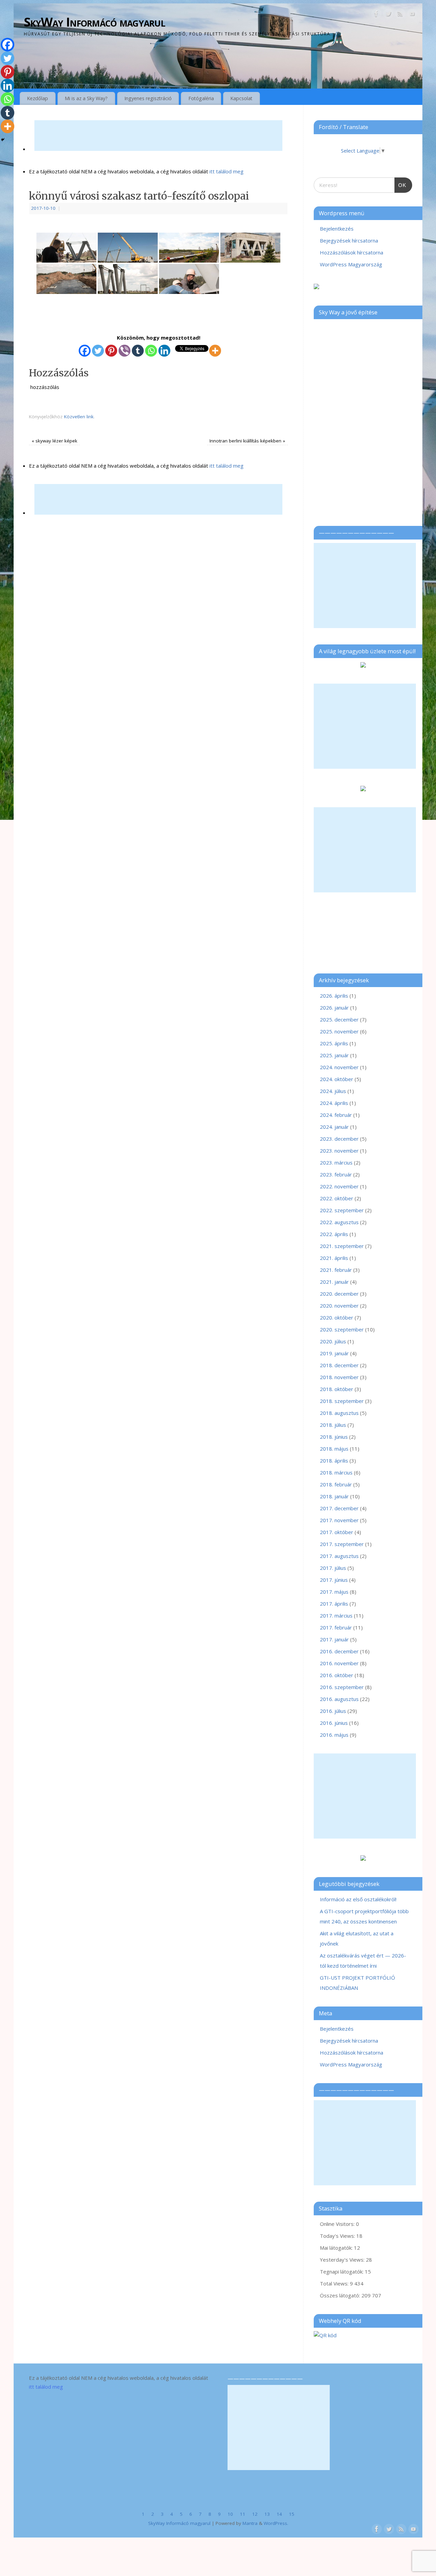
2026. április (334, 996)
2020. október (337, 1317)
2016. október (337, 1675)
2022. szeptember (342, 1210)
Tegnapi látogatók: (342, 2271)
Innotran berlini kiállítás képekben (247, 441)
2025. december (339, 1019)
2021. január (334, 1282)
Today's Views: (338, 2236)
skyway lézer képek (54, 441)
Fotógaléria (201, 98)
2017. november (339, 1520)
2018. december (339, 1365)
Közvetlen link (79, 417)
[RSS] (400, 15)
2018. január (334, 1496)
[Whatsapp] (151, 351)
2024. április (334, 1103)
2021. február (336, 1270)
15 (292, 2514)
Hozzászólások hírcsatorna (352, 252)
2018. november (339, 1377)
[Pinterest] (111, 351)
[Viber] (124, 351)
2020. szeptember (342, 1329)
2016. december (339, 1651)
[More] (215, 351)
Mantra (250, 2523)
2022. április (334, 1234)
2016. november (339, 1663)
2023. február (336, 1174)
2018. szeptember (342, 1401)
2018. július (333, 1425)
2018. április (334, 1461)
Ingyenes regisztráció (148, 98)
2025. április (334, 1043)
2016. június (334, 1723)
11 (243, 2514)
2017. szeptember (342, 1544)
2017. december (339, 1508)
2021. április (334, 1258)
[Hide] (3, 140)
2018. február (336, 1484)
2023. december (339, 1139)
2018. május (334, 1449)
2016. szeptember (342, 1687)
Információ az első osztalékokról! (358, 1899)
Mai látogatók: (337, 2248)
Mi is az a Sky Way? (86, 98)
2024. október (337, 1079)
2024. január (334, 1127)
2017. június (334, 1580)
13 (267, 2514)
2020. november (339, 1306)
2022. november (339, 1186)
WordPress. (276, 2523)
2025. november (339, 1031)
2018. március (336, 1472)
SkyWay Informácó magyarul (95, 22)
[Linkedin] (164, 351)
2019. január (334, 1353)
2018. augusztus (339, 1413)
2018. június (334, 1437)
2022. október (337, 1198)
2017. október (337, 1532)
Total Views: (335, 2283)
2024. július (333, 1091)
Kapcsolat (241, 98)
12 (255, 2514)
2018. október (337, 1389)
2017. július (333, 1568)
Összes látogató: (341, 2295)
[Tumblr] (138, 351)
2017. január (334, 1639)
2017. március (336, 1615)
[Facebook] (376, 15)
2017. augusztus (339, 1556)
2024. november (339, 1067)
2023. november (339, 1151)
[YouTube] (412, 15)
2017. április (334, 1604)
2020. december (339, 1294)
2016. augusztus (339, 1699)
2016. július (333, 1711)
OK (401, 183)
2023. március (336, 1162)
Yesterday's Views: (343, 2260)
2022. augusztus (339, 1222)
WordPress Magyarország (351, 264)
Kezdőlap (37, 98)
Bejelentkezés (337, 229)
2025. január (334, 1055)
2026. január (334, 1008)
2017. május (334, 1592)
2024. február (336, 1115)
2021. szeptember (342, 1246)
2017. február (336, 1627)
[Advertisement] (158, 136)
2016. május (334, 1735)
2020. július (333, 1341)
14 (279, 2514)
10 (230, 2514)
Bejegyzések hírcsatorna (349, 240)
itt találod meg (226, 171)
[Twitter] (388, 15)
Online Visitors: (338, 2224)
